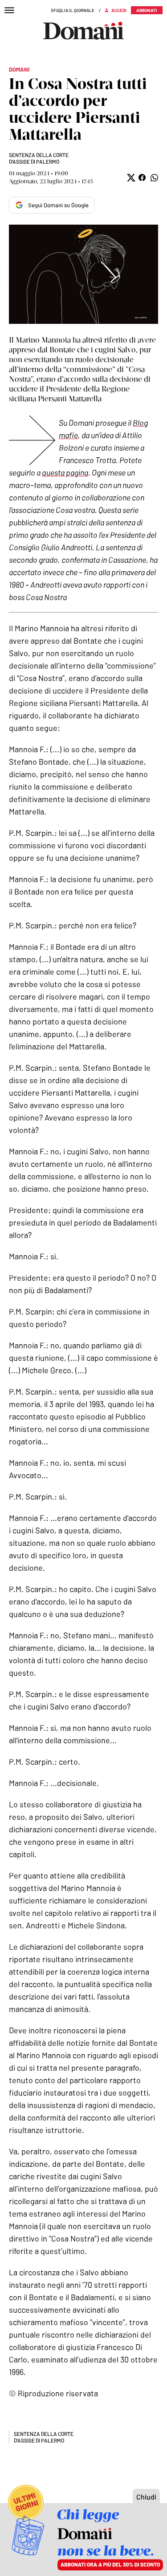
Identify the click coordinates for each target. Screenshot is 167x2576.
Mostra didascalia (83, 274)
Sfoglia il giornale (73, 10)
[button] (130, 178)
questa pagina (65, 472)
